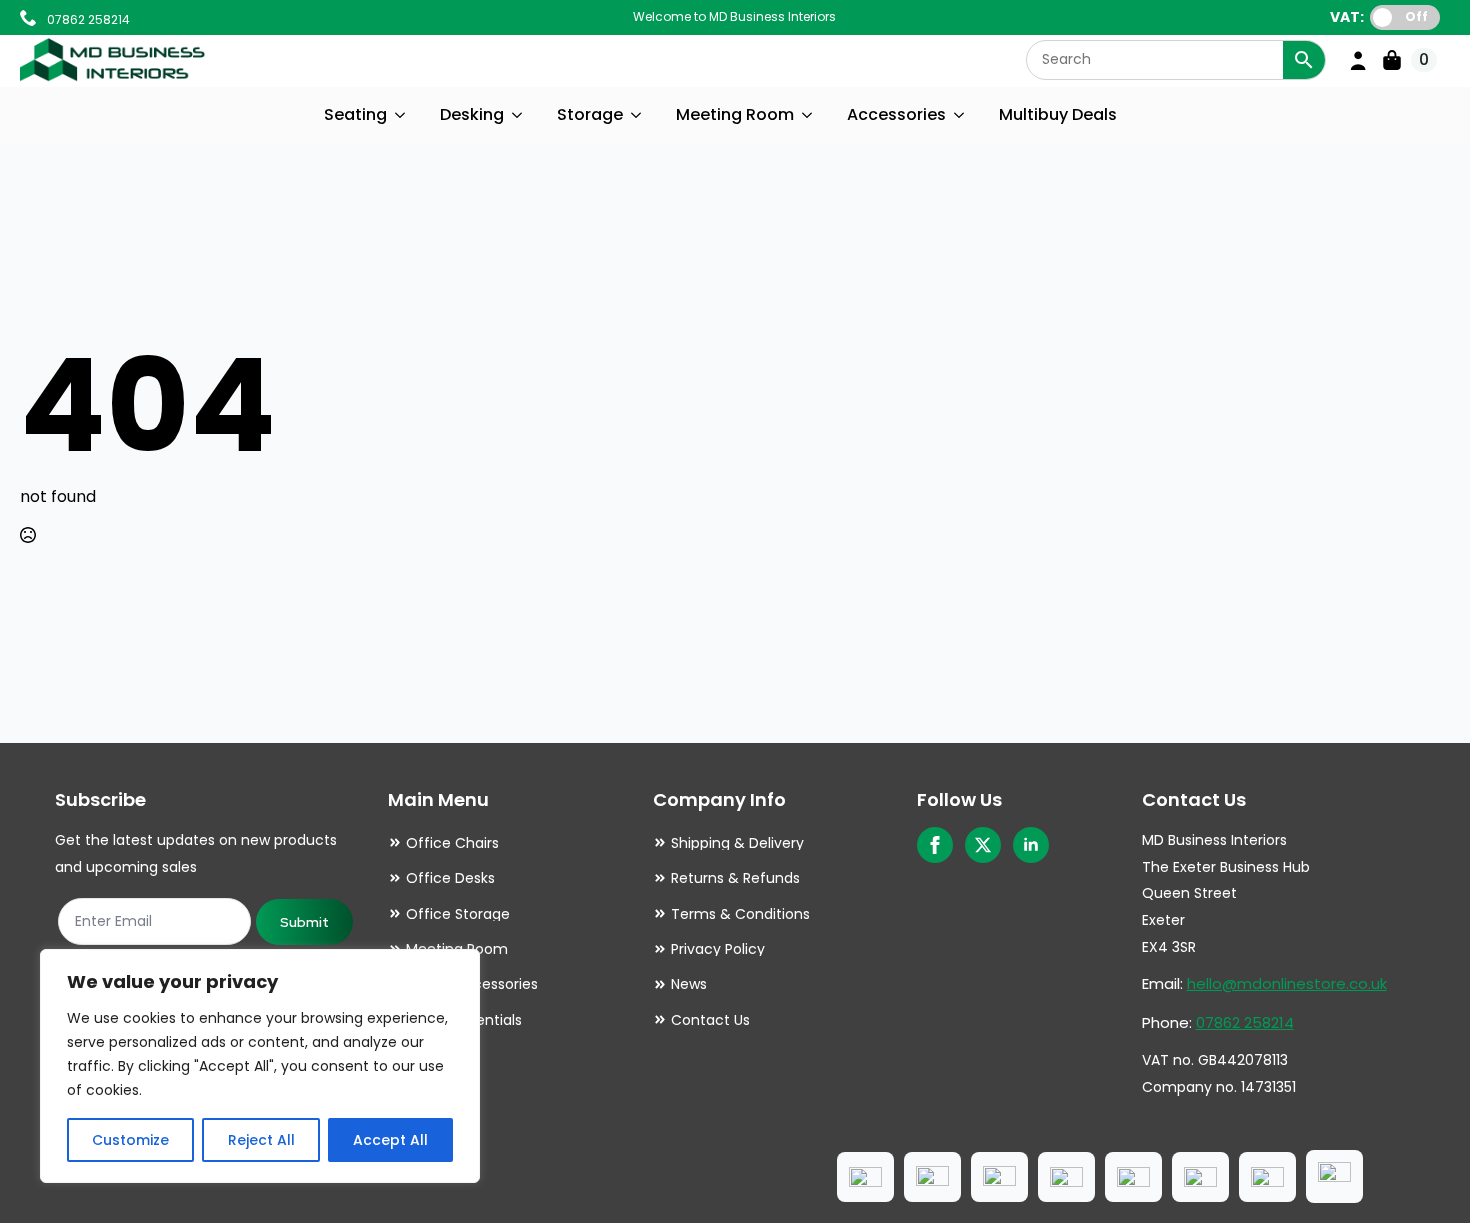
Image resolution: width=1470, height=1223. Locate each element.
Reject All (261, 1140)
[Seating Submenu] (401, 115)
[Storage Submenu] (637, 115)
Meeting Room (735, 114)
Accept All (390, 1140)
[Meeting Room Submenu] (808, 115)
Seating (355, 114)
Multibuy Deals (1058, 114)
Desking (472, 114)
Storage (590, 114)
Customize (130, 1140)
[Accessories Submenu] (960, 115)
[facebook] (935, 845)
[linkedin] (1031, 845)
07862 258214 (1245, 1022)
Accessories (896, 114)
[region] (260, 1066)
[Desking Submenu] (518, 115)
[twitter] (983, 845)
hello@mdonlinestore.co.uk (1287, 983)
